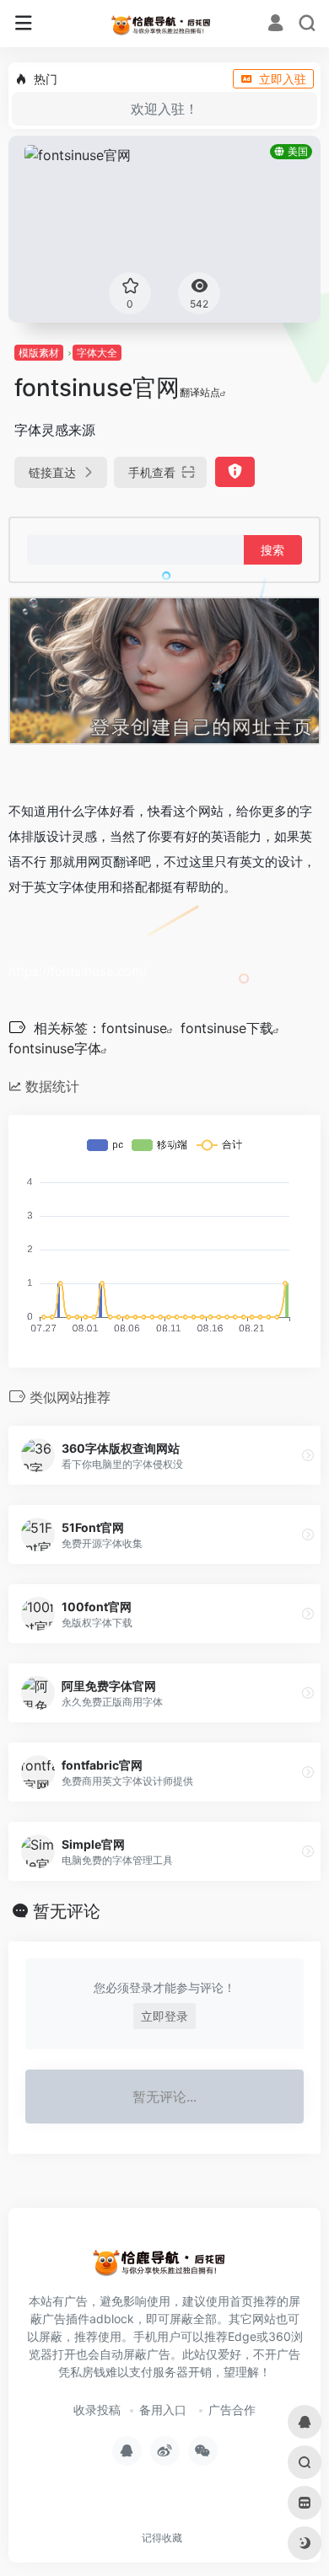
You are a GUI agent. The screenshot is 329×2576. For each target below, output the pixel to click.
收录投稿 (97, 2410)
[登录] (275, 25)
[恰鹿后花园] (165, 24)
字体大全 (97, 353)
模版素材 (39, 353)
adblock (112, 2319)
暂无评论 (67, 1911)
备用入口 (163, 2410)
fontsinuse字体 (55, 1048)
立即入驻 (283, 79)
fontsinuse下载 (227, 1028)
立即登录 (164, 2016)
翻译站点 (200, 392)
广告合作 (232, 2410)
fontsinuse (134, 1028)
